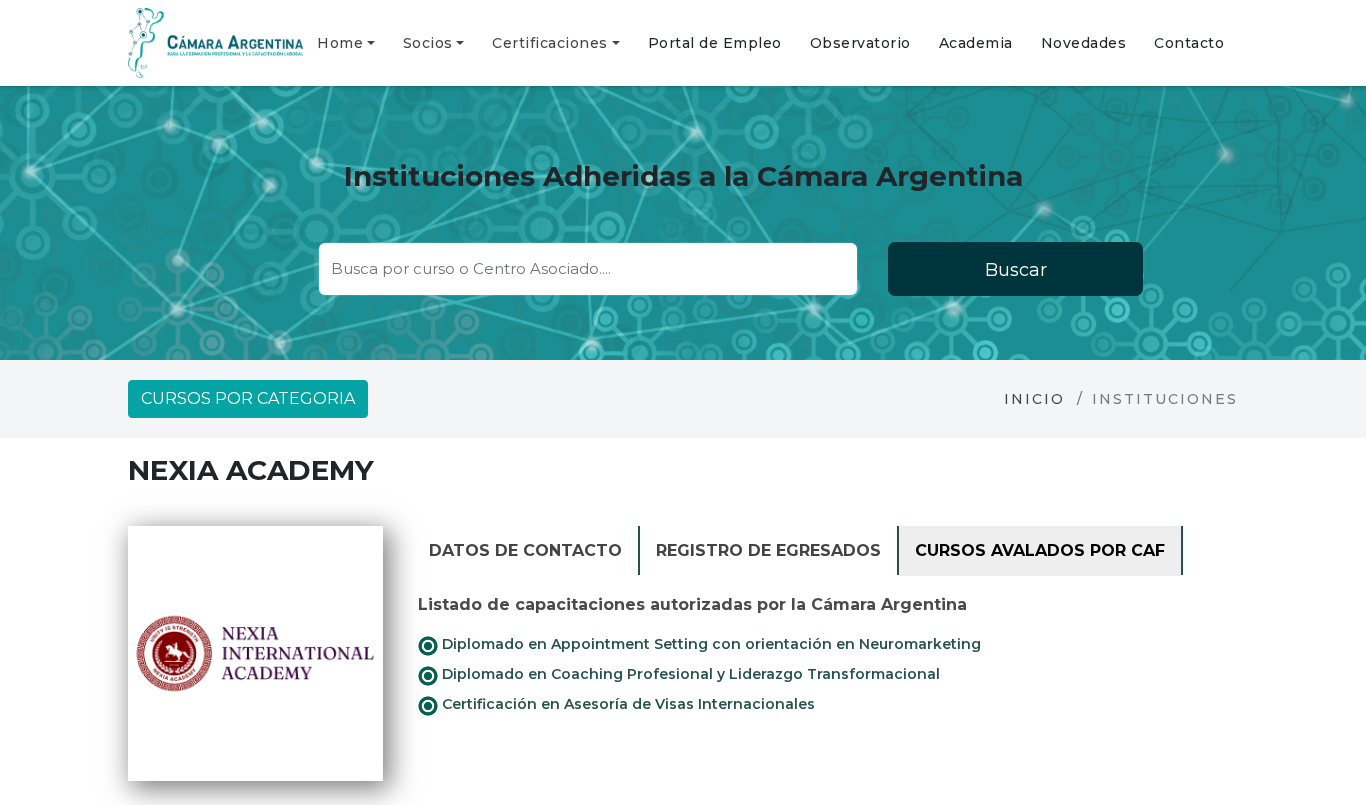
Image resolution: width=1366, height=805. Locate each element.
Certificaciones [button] (550, 43)
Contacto (1189, 43)
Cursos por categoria (248, 398)
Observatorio (860, 43)
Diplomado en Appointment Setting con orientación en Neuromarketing (709, 644)
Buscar (1016, 270)
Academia (976, 43)
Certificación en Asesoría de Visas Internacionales (626, 704)
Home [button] (340, 43)
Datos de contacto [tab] (525, 550)
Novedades (1084, 43)
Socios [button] (428, 43)
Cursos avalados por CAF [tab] (1040, 550)
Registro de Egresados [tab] (768, 550)
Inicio (1034, 399)
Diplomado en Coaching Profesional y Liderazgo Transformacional (689, 674)
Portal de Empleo (715, 43)
